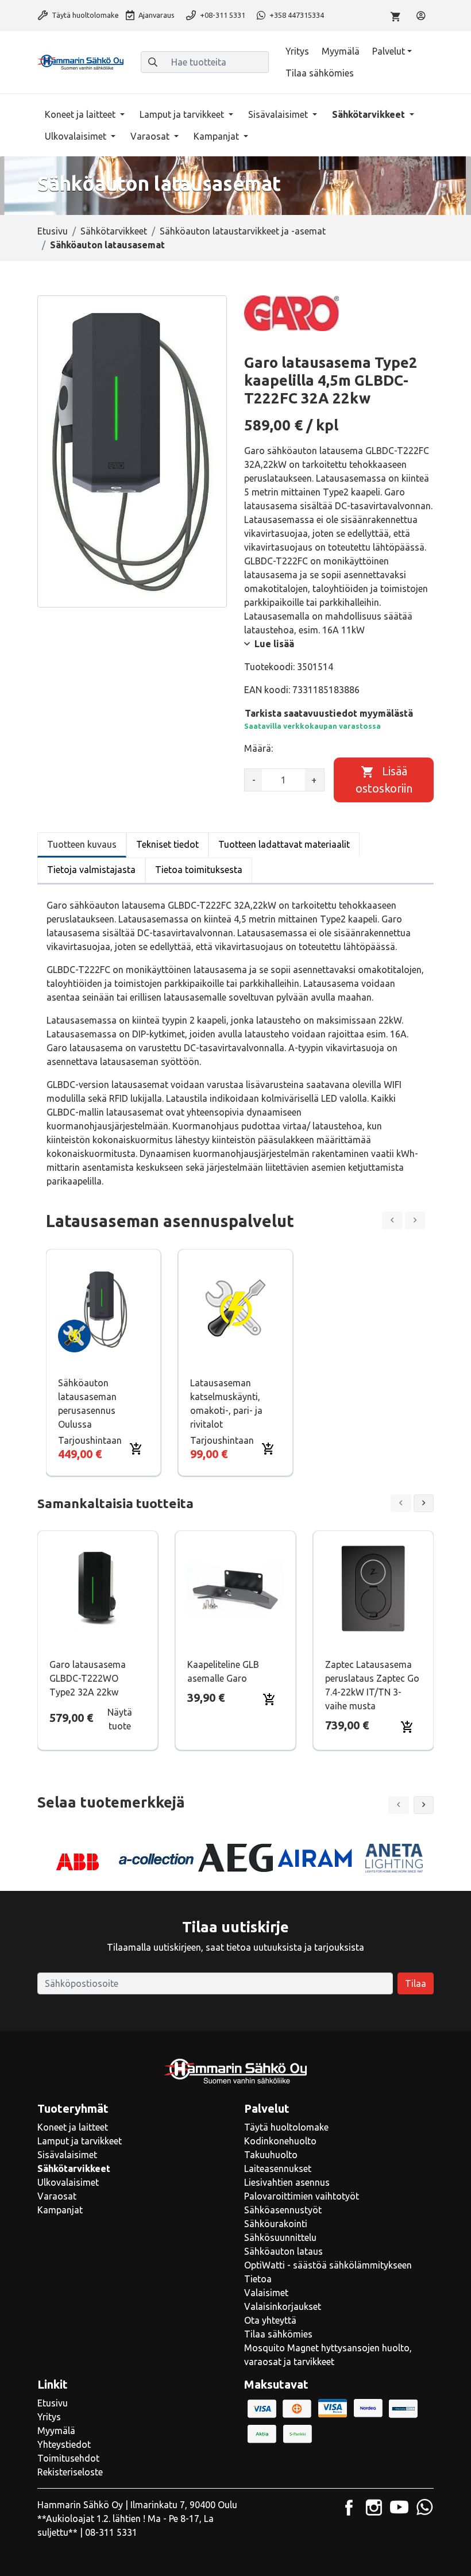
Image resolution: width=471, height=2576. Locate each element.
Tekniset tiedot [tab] (167, 844)
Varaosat (151, 136)
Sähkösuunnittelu (280, 2237)
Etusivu (53, 231)
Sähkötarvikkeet (370, 114)
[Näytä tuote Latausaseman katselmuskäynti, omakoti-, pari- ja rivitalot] (236, 1307)
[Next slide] (415, 1220)
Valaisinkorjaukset (283, 2306)
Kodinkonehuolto (280, 2141)
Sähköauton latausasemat (107, 245)
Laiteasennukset (278, 2169)
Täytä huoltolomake (84, 15)
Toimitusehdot (68, 2458)
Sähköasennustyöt (283, 2210)
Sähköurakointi (276, 2224)
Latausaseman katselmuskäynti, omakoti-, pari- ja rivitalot (226, 1404)
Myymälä (341, 51)
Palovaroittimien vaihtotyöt (302, 2196)
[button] (424, 1805)
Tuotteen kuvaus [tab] (82, 844)
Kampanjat (217, 136)
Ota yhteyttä (270, 2320)
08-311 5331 (111, 2532)
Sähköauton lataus (283, 2251)
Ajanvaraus (156, 15)
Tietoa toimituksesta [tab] (199, 870)
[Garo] (292, 313)
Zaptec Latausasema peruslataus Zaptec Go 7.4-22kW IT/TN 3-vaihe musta (372, 1685)
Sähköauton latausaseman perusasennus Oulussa (87, 1404)
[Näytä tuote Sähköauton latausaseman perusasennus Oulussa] (103, 1307)
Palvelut (389, 51)
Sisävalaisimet (279, 114)
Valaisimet (266, 2293)
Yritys (297, 51)
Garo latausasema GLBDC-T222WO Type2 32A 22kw (88, 1678)
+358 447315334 (296, 15)
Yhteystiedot (64, 2444)
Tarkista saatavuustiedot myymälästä (329, 713)
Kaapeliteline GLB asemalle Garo (223, 1671)
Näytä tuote (120, 1719)
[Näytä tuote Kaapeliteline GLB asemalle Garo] (235, 1589)
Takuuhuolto (271, 2155)
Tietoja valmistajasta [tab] (91, 870)
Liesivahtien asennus (287, 2182)
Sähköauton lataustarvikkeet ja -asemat (243, 231)
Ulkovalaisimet (77, 136)
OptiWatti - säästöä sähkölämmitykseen (328, 2265)
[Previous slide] (392, 1220)
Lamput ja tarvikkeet (183, 114)
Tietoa (258, 2279)
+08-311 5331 (222, 15)
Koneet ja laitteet (81, 114)
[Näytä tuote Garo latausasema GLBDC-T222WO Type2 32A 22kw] (98, 1589)
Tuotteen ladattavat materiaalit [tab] (284, 844)
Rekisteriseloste (70, 2472)
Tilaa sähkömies (320, 73)
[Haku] (153, 62)
